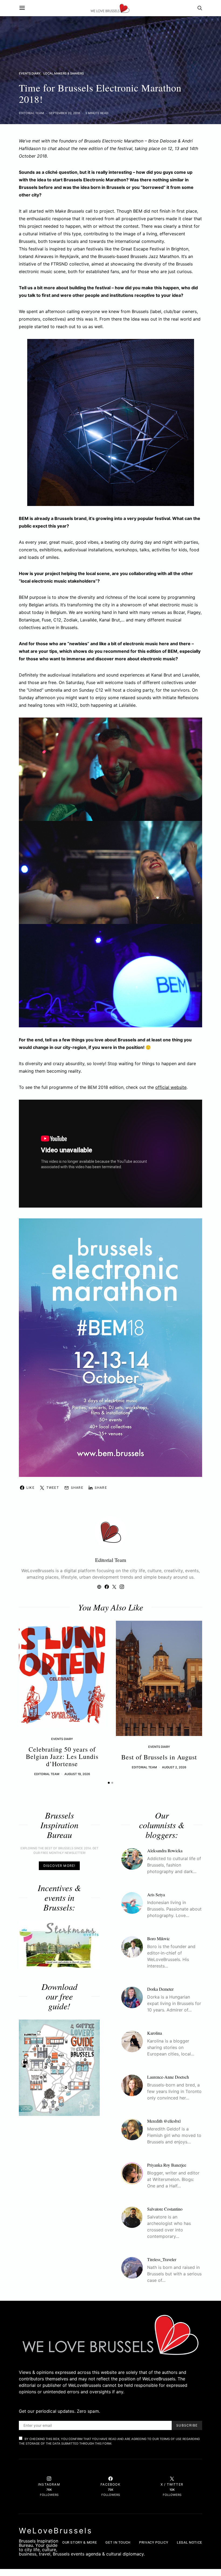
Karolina (155, 2033)
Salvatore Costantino (165, 2209)
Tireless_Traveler (162, 2259)
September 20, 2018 (65, 113)
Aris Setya (156, 1894)
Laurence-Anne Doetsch (168, 2077)
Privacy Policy (154, 2542)
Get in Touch (118, 2542)
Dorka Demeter (160, 1989)
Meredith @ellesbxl (164, 2121)
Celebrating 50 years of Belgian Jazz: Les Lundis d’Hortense (62, 1756)
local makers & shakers (64, 73)
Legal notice (189, 2542)
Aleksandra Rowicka (165, 1851)
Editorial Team (31, 113)
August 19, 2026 (77, 1774)
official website (171, 1087)
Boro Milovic (158, 1938)
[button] (109, 1783)
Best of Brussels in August (159, 1757)
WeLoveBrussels (56, 2531)
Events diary (30, 73)
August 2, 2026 (174, 1767)
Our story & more (80, 2542)
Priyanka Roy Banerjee (167, 2165)
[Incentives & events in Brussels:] (59, 1945)
